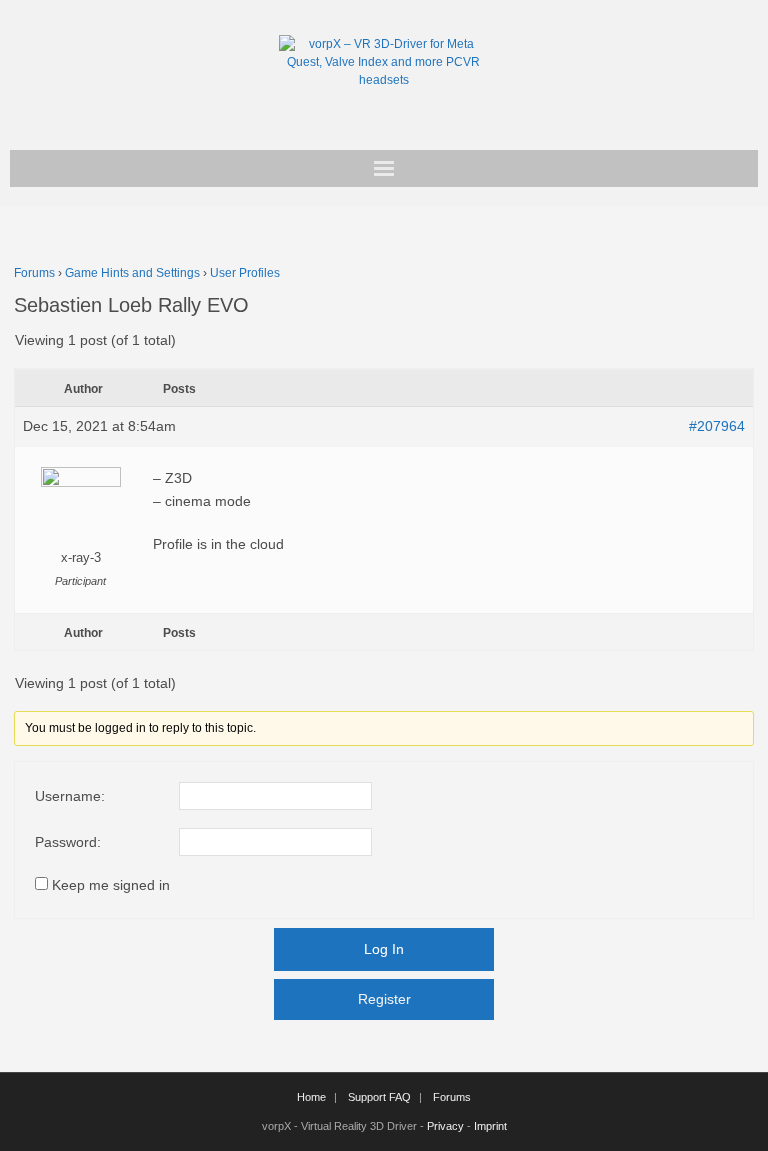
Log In (384, 949)
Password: (68, 842)
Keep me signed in (111, 885)
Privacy (445, 1126)
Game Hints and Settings (132, 273)
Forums (34, 273)
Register (384, 999)
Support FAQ (379, 1097)
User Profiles (245, 273)
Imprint (490, 1126)
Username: (70, 796)
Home (311, 1097)
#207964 (717, 426)
